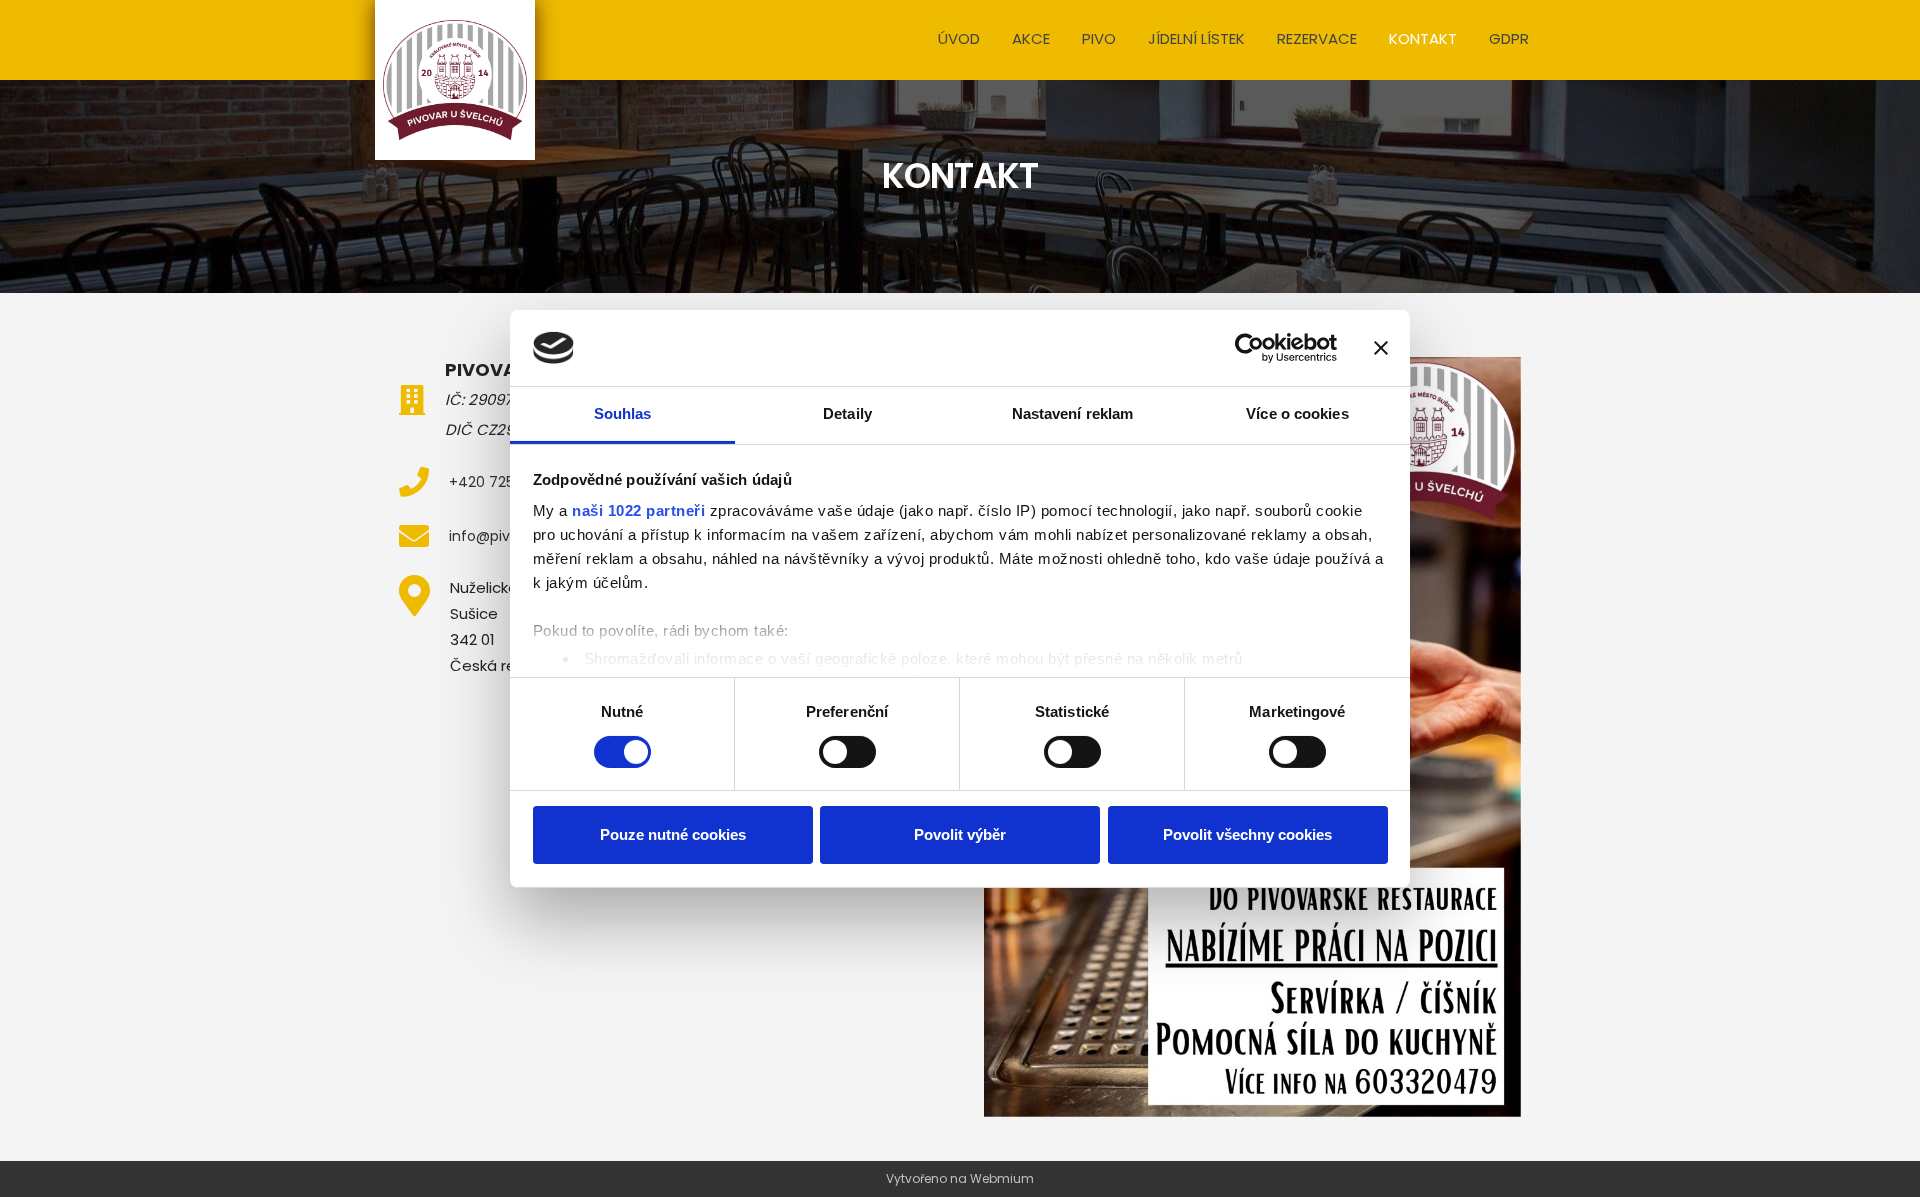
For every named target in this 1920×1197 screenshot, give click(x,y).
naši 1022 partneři (638, 510)
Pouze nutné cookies (673, 834)
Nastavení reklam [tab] (1073, 413)
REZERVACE (1317, 38)
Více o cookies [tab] (1297, 413)
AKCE (1031, 38)
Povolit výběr (960, 834)
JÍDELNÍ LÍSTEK (1196, 38)
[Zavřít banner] (1381, 348)
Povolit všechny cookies (1247, 834)
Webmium (1002, 1178)
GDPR (1509, 38)
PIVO (1099, 38)
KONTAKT (1423, 38)
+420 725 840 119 (508, 482)
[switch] (847, 752)
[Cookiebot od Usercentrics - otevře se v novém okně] (1249, 348)
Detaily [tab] (847, 413)
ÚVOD (959, 38)
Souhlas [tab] (623, 413)
